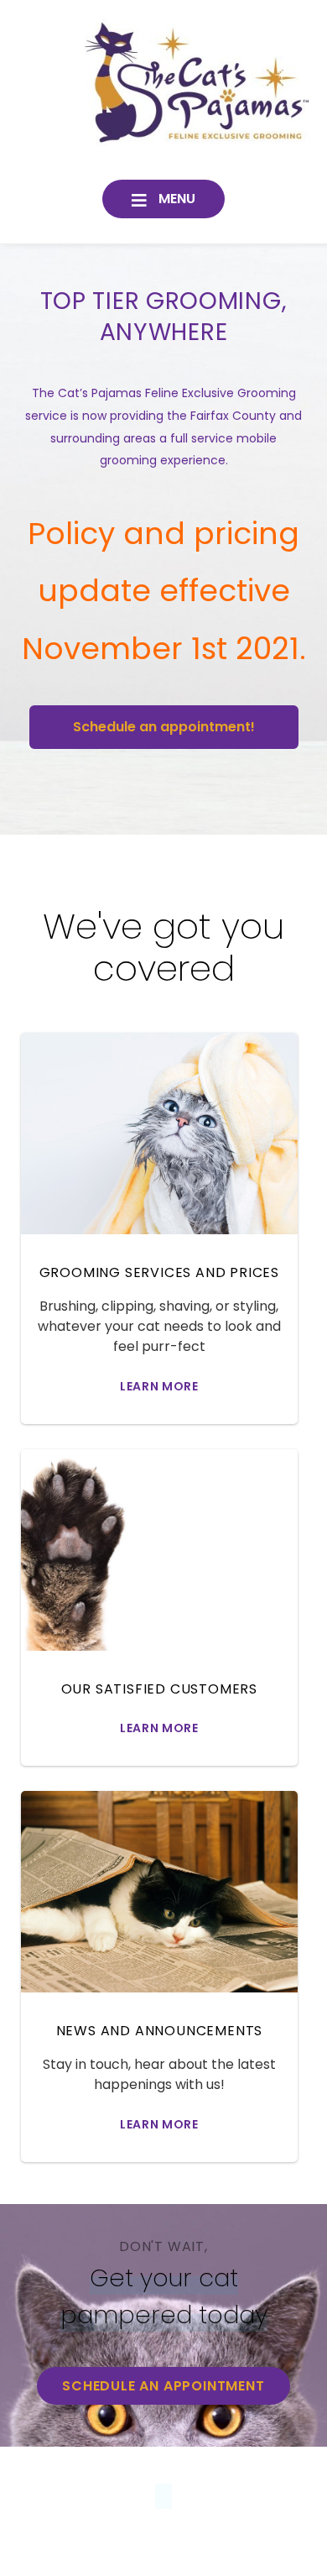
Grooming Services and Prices (159, 1272)
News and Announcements (160, 2031)
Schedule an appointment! (164, 727)
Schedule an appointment (163, 2386)
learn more (159, 1386)
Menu (175, 199)
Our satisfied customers (159, 1689)
